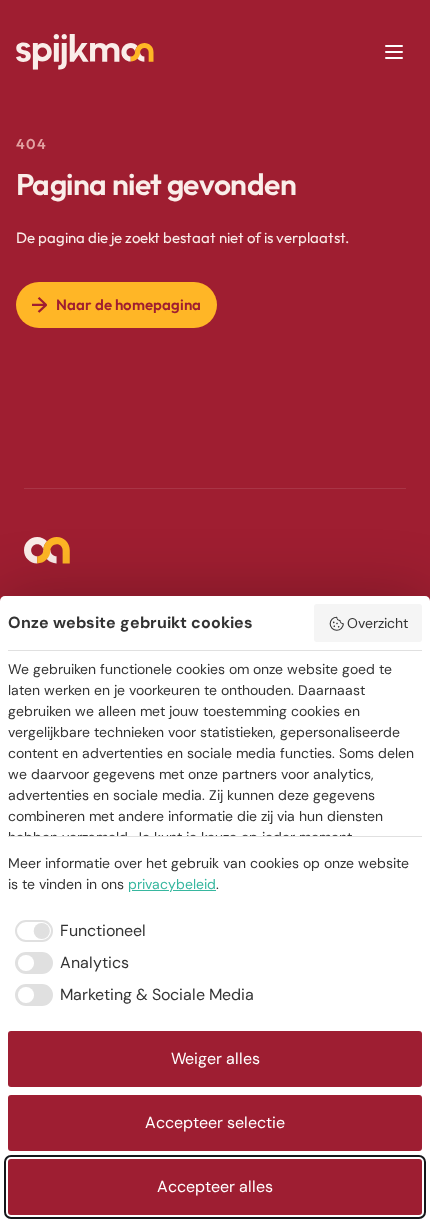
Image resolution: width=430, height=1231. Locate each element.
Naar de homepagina (128, 304)
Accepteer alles (215, 1186)
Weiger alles (215, 1058)
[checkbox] (77, 931)
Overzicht (377, 623)
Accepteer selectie (215, 1122)
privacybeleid (172, 884)
